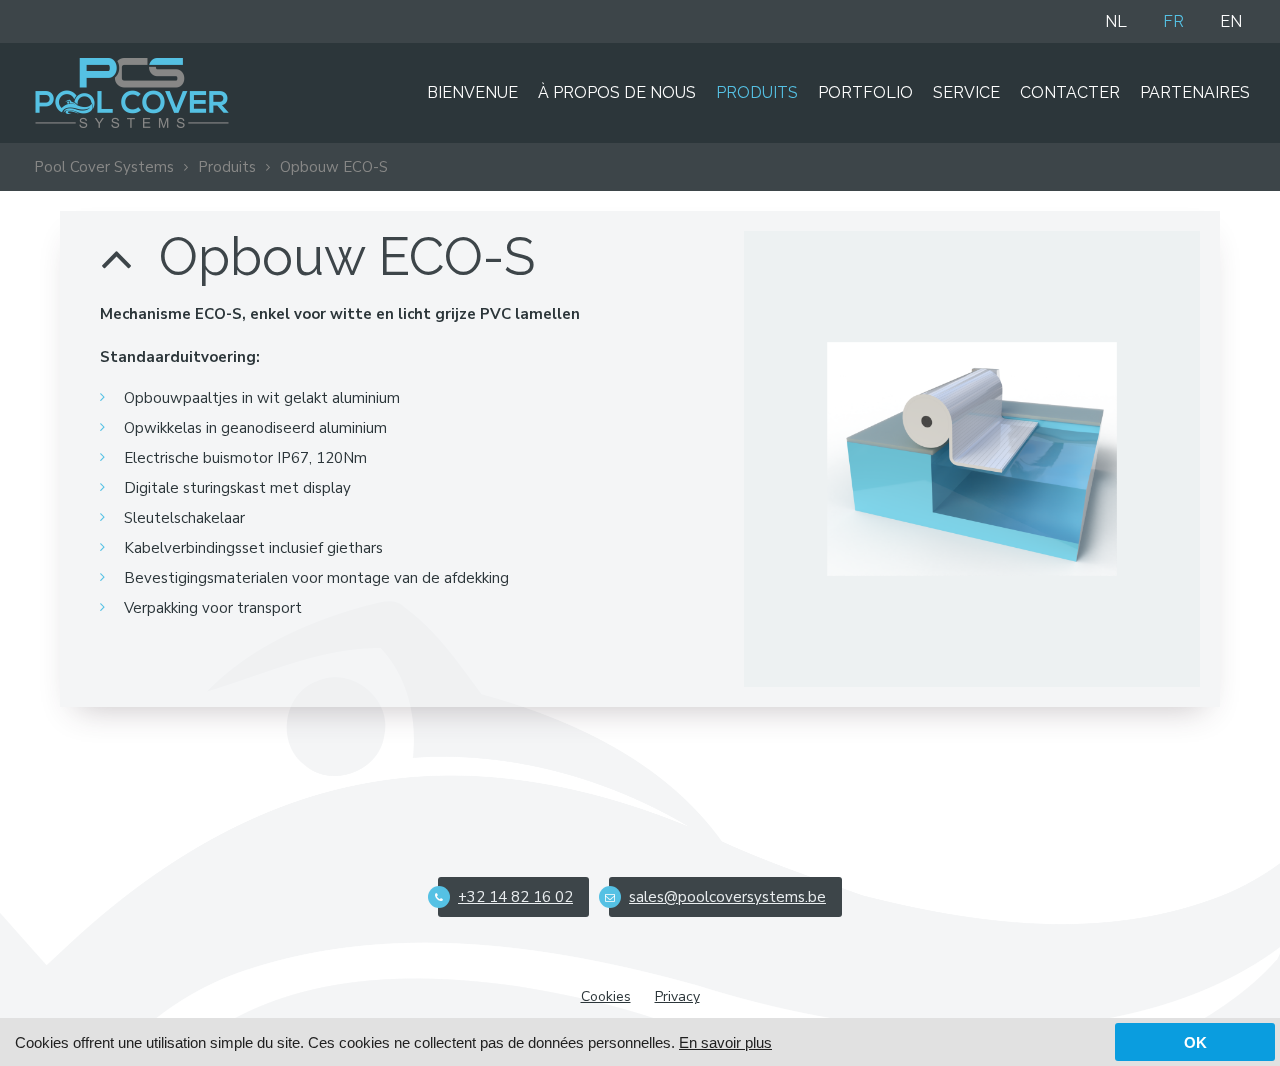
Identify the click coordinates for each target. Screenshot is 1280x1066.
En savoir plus (725, 1042)
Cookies (606, 996)
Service (966, 92)
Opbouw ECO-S (334, 167)
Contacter (1070, 92)
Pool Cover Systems (104, 167)
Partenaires (1195, 92)
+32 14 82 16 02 (515, 897)
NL (1116, 21)
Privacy (677, 996)
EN (1231, 21)
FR (1173, 21)
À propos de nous (617, 92)
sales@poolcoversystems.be (727, 897)
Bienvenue (472, 92)
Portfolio (865, 92)
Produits (757, 92)
